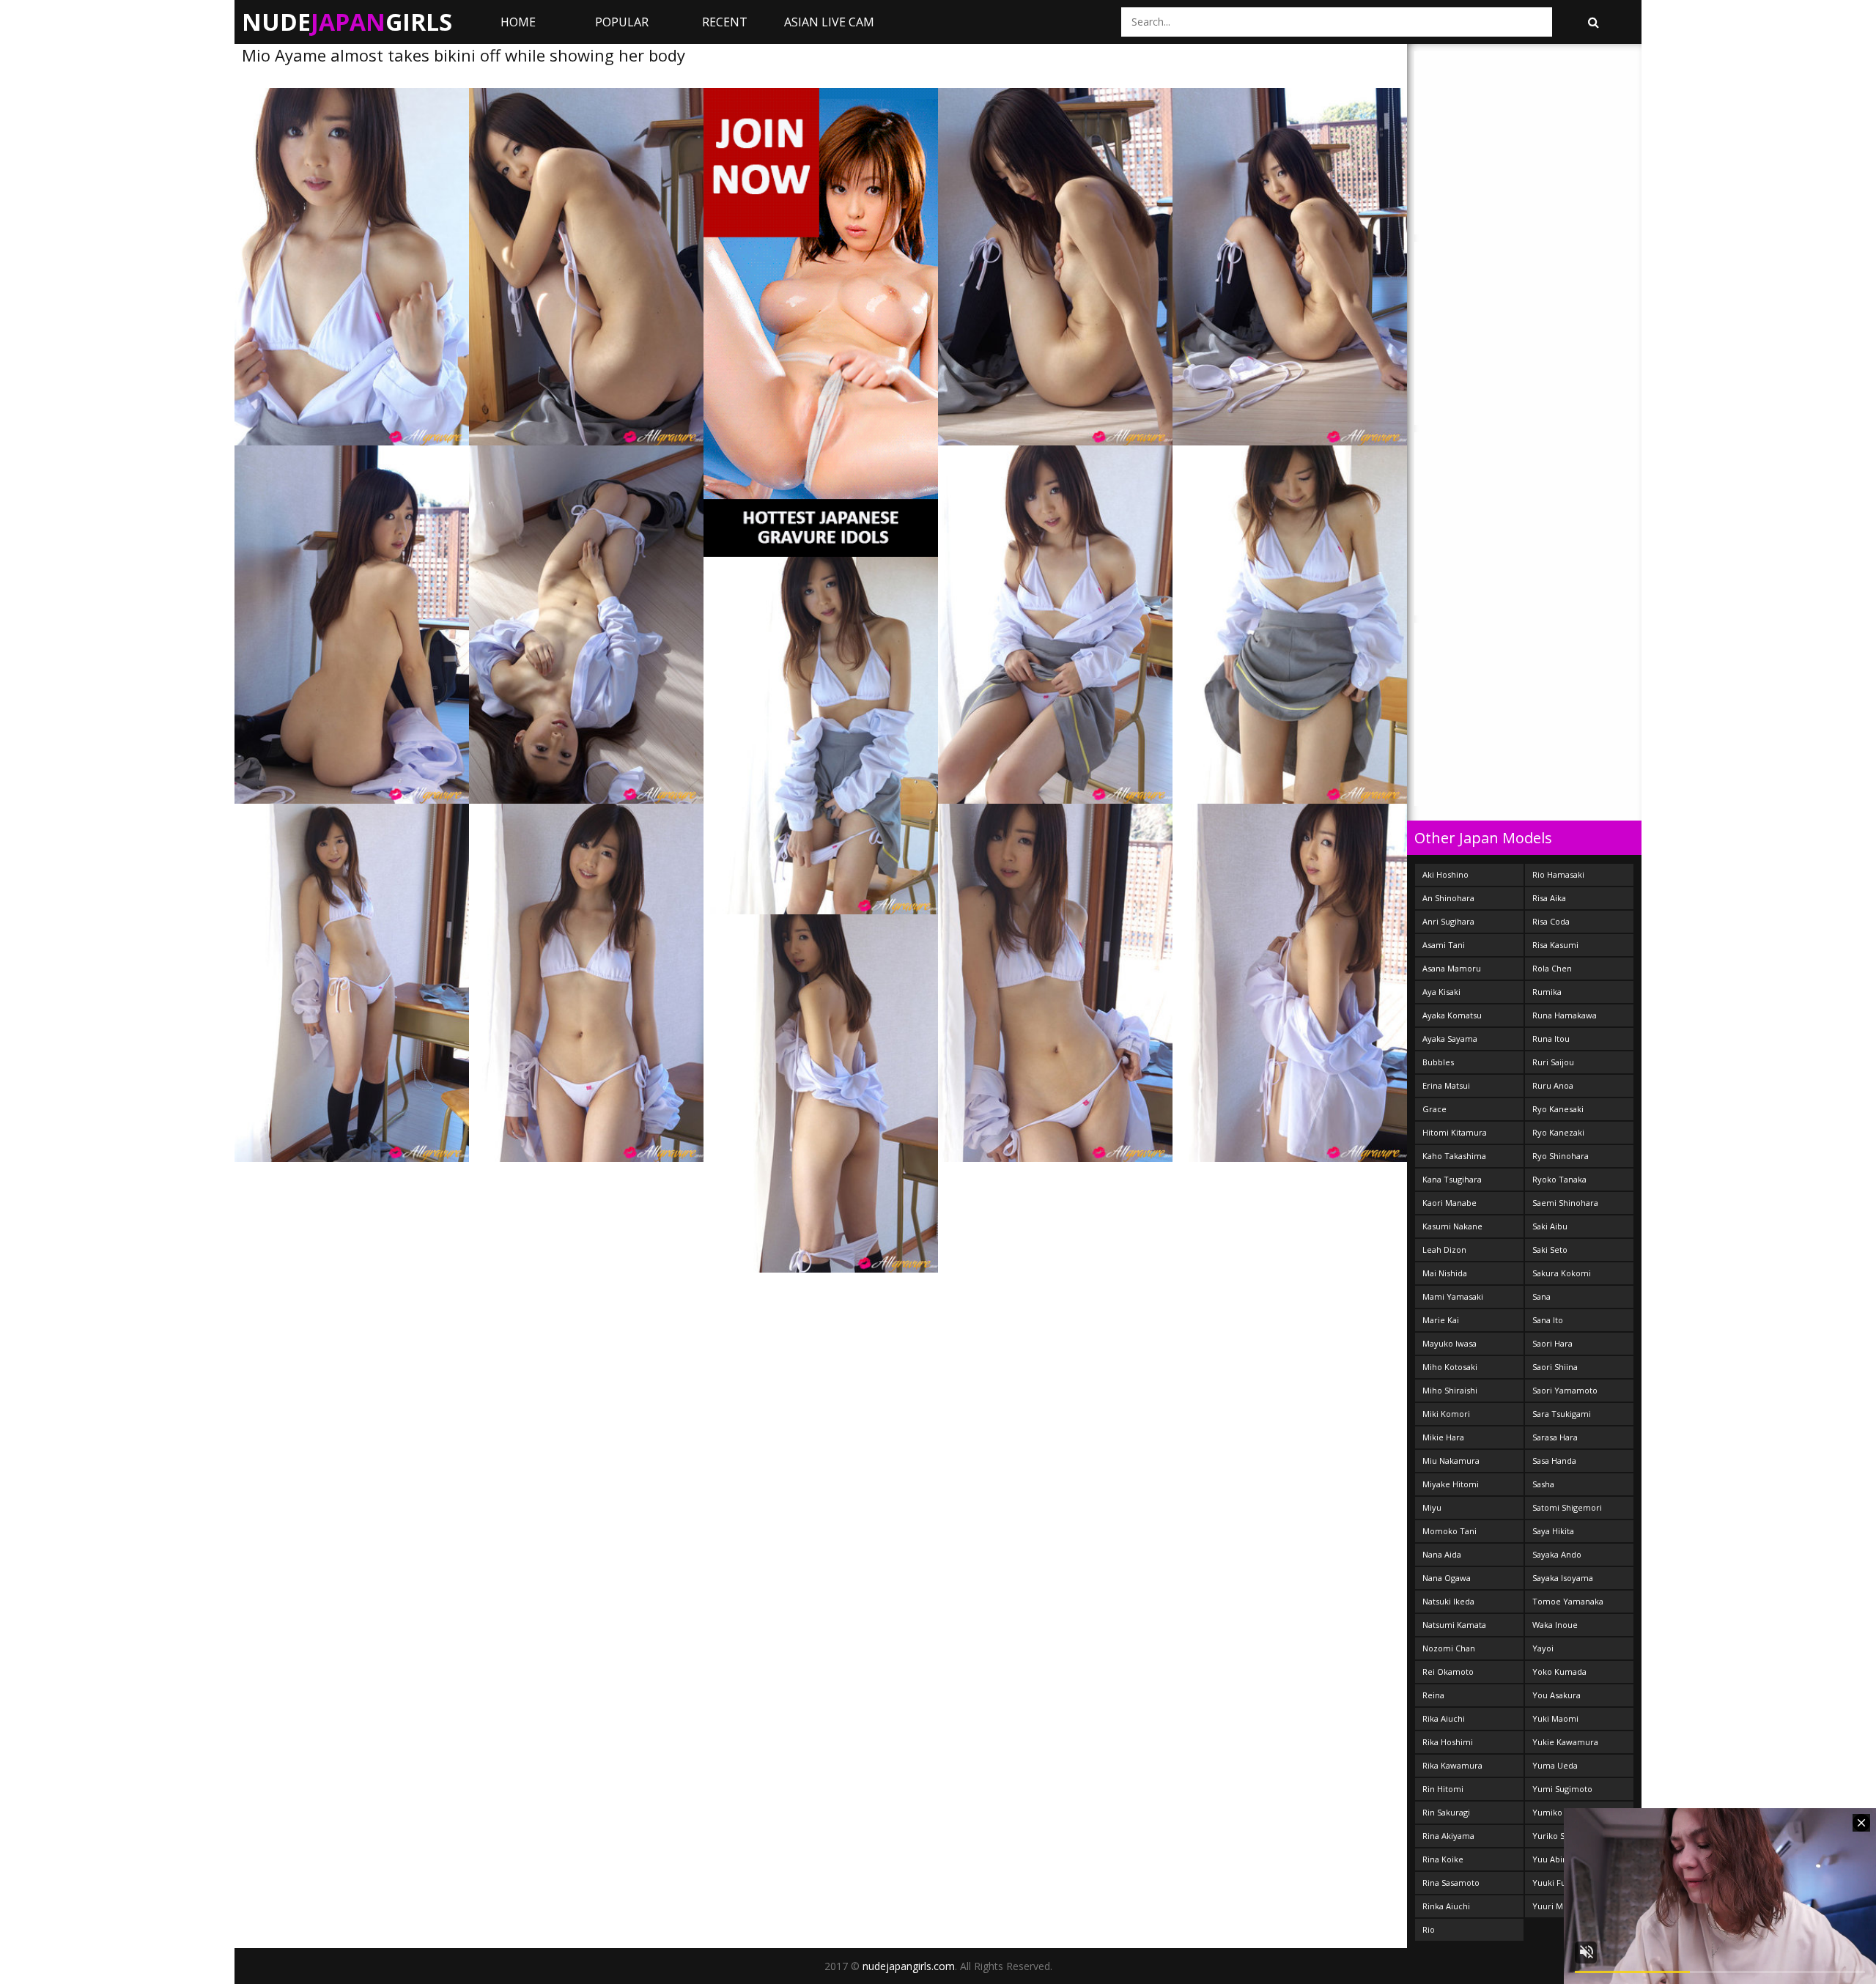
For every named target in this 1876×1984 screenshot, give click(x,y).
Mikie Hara (1443, 1437)
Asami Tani (1444, 945)
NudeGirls (347, 22)
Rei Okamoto (1448, 1672)
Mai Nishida (1445, 1273)
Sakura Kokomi (1562, 1273)
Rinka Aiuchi (1446, 1906)
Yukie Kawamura (1565, 1742)
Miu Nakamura (1451, 1461)
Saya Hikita (1553, 1531)
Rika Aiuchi (1444, 1718)
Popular (622, 22)
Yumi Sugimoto (1562, 1789)
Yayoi (1543, 1648)
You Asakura (1556, 1695)
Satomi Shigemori (1567, 1507)
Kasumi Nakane (1452, 1226)
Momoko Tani (1450, 1531)
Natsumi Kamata (1454, 1625)
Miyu (1432, 1507)
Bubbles (1438, 1062)
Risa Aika (1549, 898)
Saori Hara (1552, 1343)
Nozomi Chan (1449, 1648)
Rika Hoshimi (1448, 1742)
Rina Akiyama (1448, 1836)
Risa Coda (1551, 921)
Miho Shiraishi (1450, 1390)
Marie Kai (1441, 1320)
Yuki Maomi (1555, 1718)
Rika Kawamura (1452, 1765)
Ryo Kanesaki (1558, 1109)
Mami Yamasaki (1453, 1296)
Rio (1429, 1929)
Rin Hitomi (1443, 1789)
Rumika (1547, 992)
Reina (1433, 1695)
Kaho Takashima (1454, 1156)
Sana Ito (1548, 1320)
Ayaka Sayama (1450, 1039)
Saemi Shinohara (1565, 1203)
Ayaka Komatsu (1452, 1015)
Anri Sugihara (1448, 921)
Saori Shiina (1555, 1367)
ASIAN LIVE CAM (829, 22)
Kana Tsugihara (1452, 1179)
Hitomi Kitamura (1455, 1132)
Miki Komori (1446, 1414)
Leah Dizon (1444, 1250)
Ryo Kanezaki (1558, 1132)
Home (518, 22)
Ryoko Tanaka (1559, 1179)
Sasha (1543, 1484)
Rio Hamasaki (1558, 874)
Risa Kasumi (1555, 945)
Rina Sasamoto (1451, 1883)
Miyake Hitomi (1451, 1484)
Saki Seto (1550, 1250)
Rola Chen (1552, 968)
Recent (725, 22)
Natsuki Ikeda (1448, 1601)
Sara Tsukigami (1562, 1414)
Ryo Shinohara (1561, 1156)
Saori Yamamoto (1565, 1390)
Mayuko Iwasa (1450, 1343)
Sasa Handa (1554, 1461)
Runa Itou (1551, 1039)
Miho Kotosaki (1450, 1367)
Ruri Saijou (1553, 1062)
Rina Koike (1443, 1859)
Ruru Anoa (1553, 1085)
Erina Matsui (1446, 1085)
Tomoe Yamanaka (1568, 1601)
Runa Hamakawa (1565, 1015)
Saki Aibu (1550, 1226)
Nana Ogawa (1447, 1578)
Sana (1541, 1296)
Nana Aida (1442, 1554)
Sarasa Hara (1555, 1437)
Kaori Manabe (1450, 1203)
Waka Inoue (1555, 1625)
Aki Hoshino (1445, 874)
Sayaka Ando (1557, 1554)
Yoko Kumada (1559, 1672)
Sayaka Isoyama (1563, 1578)
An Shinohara (1448, 898)
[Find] (1593, 22)
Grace (1434, 1109)
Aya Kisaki (1441, 992)
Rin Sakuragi (1446, 1812)
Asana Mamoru (1452, 968)
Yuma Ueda (1555, 1765)
